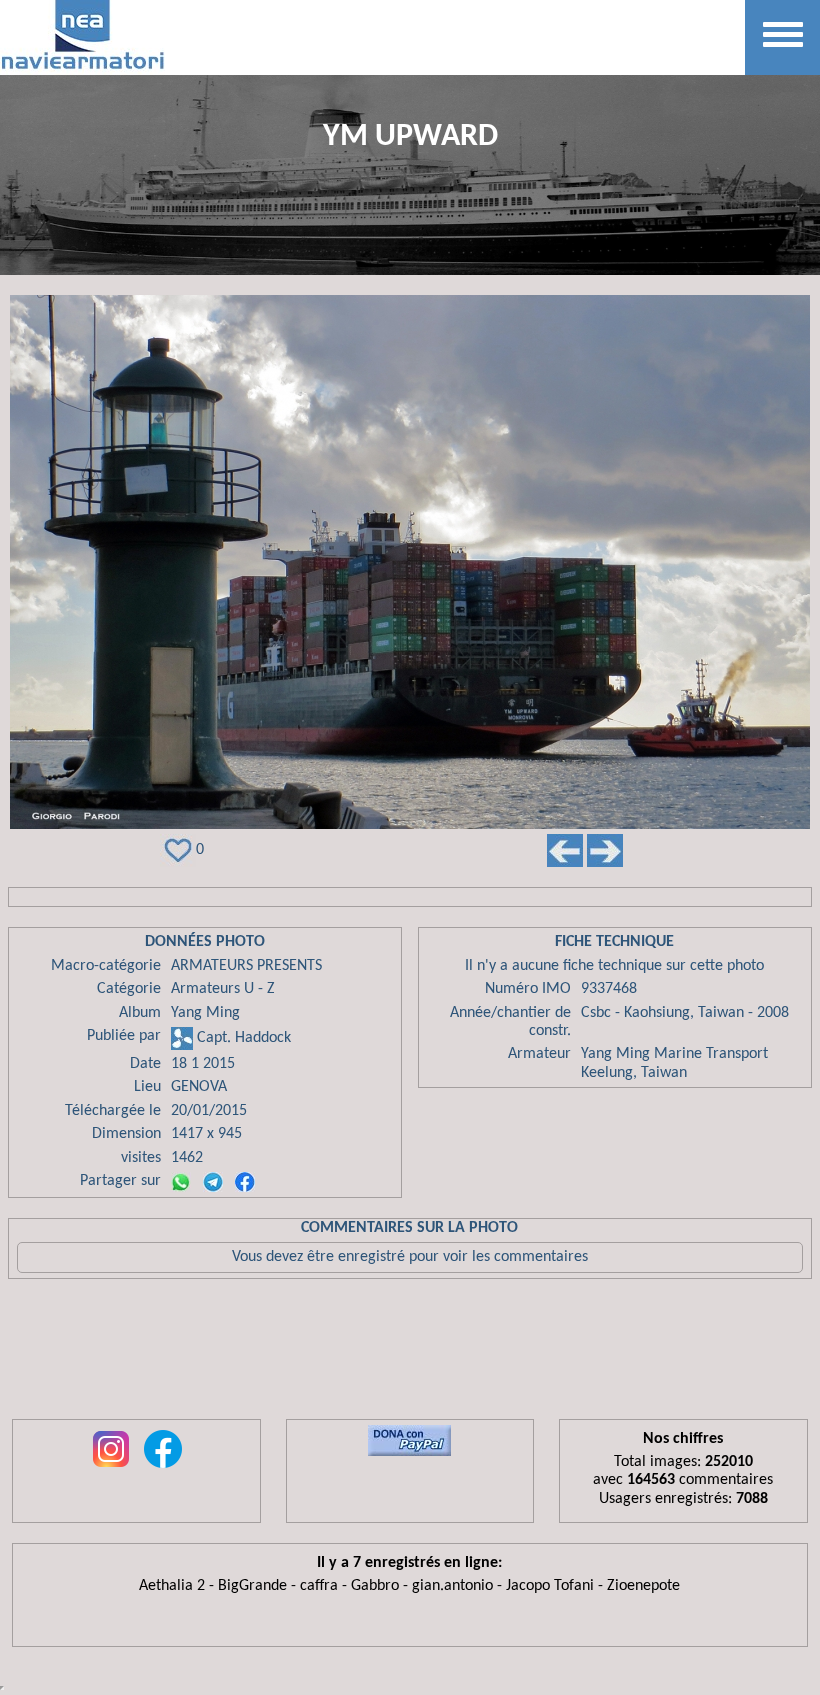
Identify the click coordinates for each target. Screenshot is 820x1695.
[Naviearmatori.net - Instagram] (111, 1469)
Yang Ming (205, 1013)
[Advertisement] (410, 1354)
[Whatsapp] (181, 1182)
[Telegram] (213, 1182)
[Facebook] (245, 1182)
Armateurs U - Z (223, 989)
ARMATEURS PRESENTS (246, 966)
